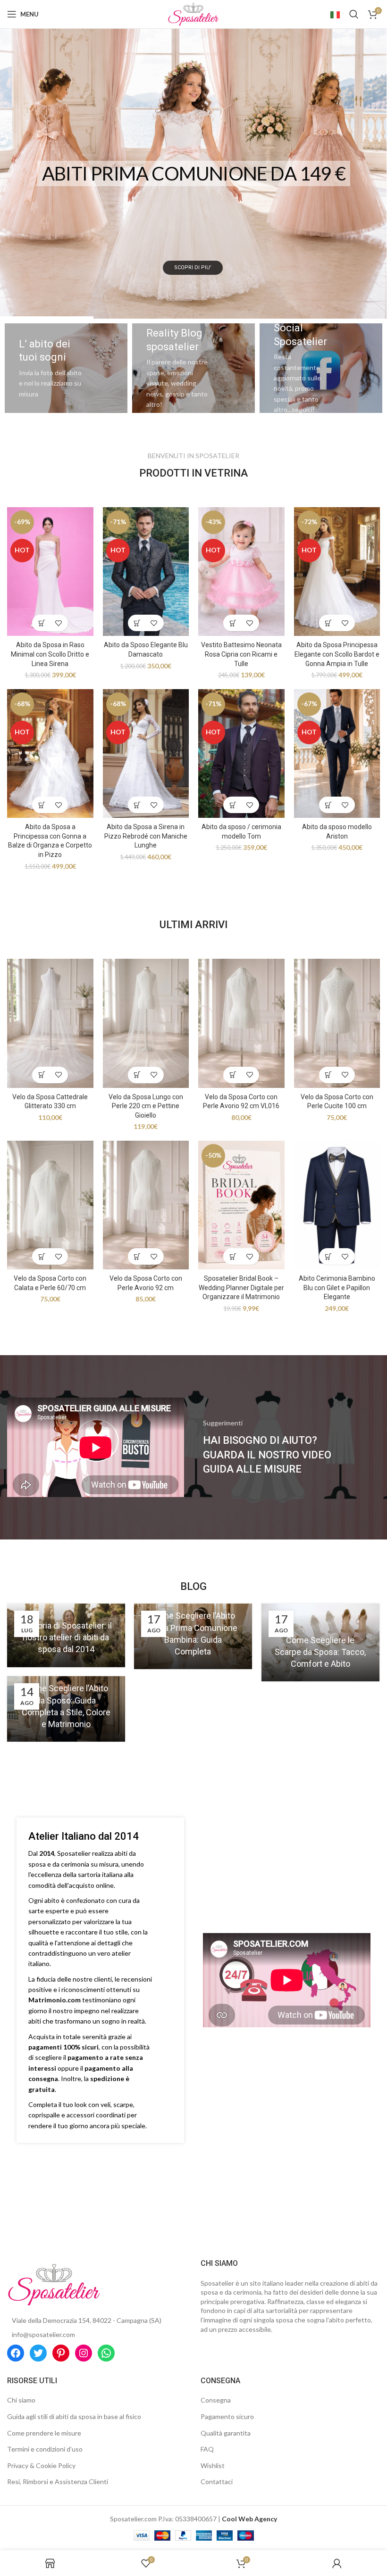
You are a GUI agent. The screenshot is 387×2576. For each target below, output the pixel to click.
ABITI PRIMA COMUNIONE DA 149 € (194, 173)
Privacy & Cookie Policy (41, 2465)
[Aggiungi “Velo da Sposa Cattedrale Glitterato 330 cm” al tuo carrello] (42, 1075)
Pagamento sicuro (227, 2416)
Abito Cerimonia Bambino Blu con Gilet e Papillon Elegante (337, 1288)
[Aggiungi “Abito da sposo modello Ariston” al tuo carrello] (329, 805)
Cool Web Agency (249, 2519)
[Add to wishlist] (58, 623)
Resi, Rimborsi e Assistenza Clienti (58, 2481)
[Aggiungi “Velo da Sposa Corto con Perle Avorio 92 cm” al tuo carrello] (138, 1256)
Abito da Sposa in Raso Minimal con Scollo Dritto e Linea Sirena (50, 654)
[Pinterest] (61, 2353)
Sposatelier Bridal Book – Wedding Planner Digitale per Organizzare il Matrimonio (241, 1288)
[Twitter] (38, 2353)
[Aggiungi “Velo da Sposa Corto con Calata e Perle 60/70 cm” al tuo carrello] (42, 1256)
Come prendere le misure (44, 2433)
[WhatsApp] (106, 2353)
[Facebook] (16, 2353)
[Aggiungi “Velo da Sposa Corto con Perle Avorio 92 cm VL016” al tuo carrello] (233, 1075)
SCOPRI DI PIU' (193, 267)
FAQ (207, 2449)
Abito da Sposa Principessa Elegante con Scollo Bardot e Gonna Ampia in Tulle (337, 654)
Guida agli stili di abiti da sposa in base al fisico (74, 2416)
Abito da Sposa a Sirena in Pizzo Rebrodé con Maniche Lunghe (146, 836)
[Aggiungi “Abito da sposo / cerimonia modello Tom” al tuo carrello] (233, 805)
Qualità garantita (226, 2433)
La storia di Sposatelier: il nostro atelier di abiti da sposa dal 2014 (66, 1637)
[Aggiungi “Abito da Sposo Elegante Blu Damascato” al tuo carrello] (138, 623)
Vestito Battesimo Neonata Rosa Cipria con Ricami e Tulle (241, 654)
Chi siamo (21, 2400)
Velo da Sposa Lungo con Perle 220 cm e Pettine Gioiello (146, 1106)
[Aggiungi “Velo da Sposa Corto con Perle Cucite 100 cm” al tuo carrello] (329, 1075)
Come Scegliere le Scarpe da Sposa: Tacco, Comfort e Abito (320, 1652)
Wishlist (213, 2465)
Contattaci (217, 2481)
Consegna (216, 2400)
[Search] (354, 14)
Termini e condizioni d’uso (45, 2449)
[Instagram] (84, 2353)
